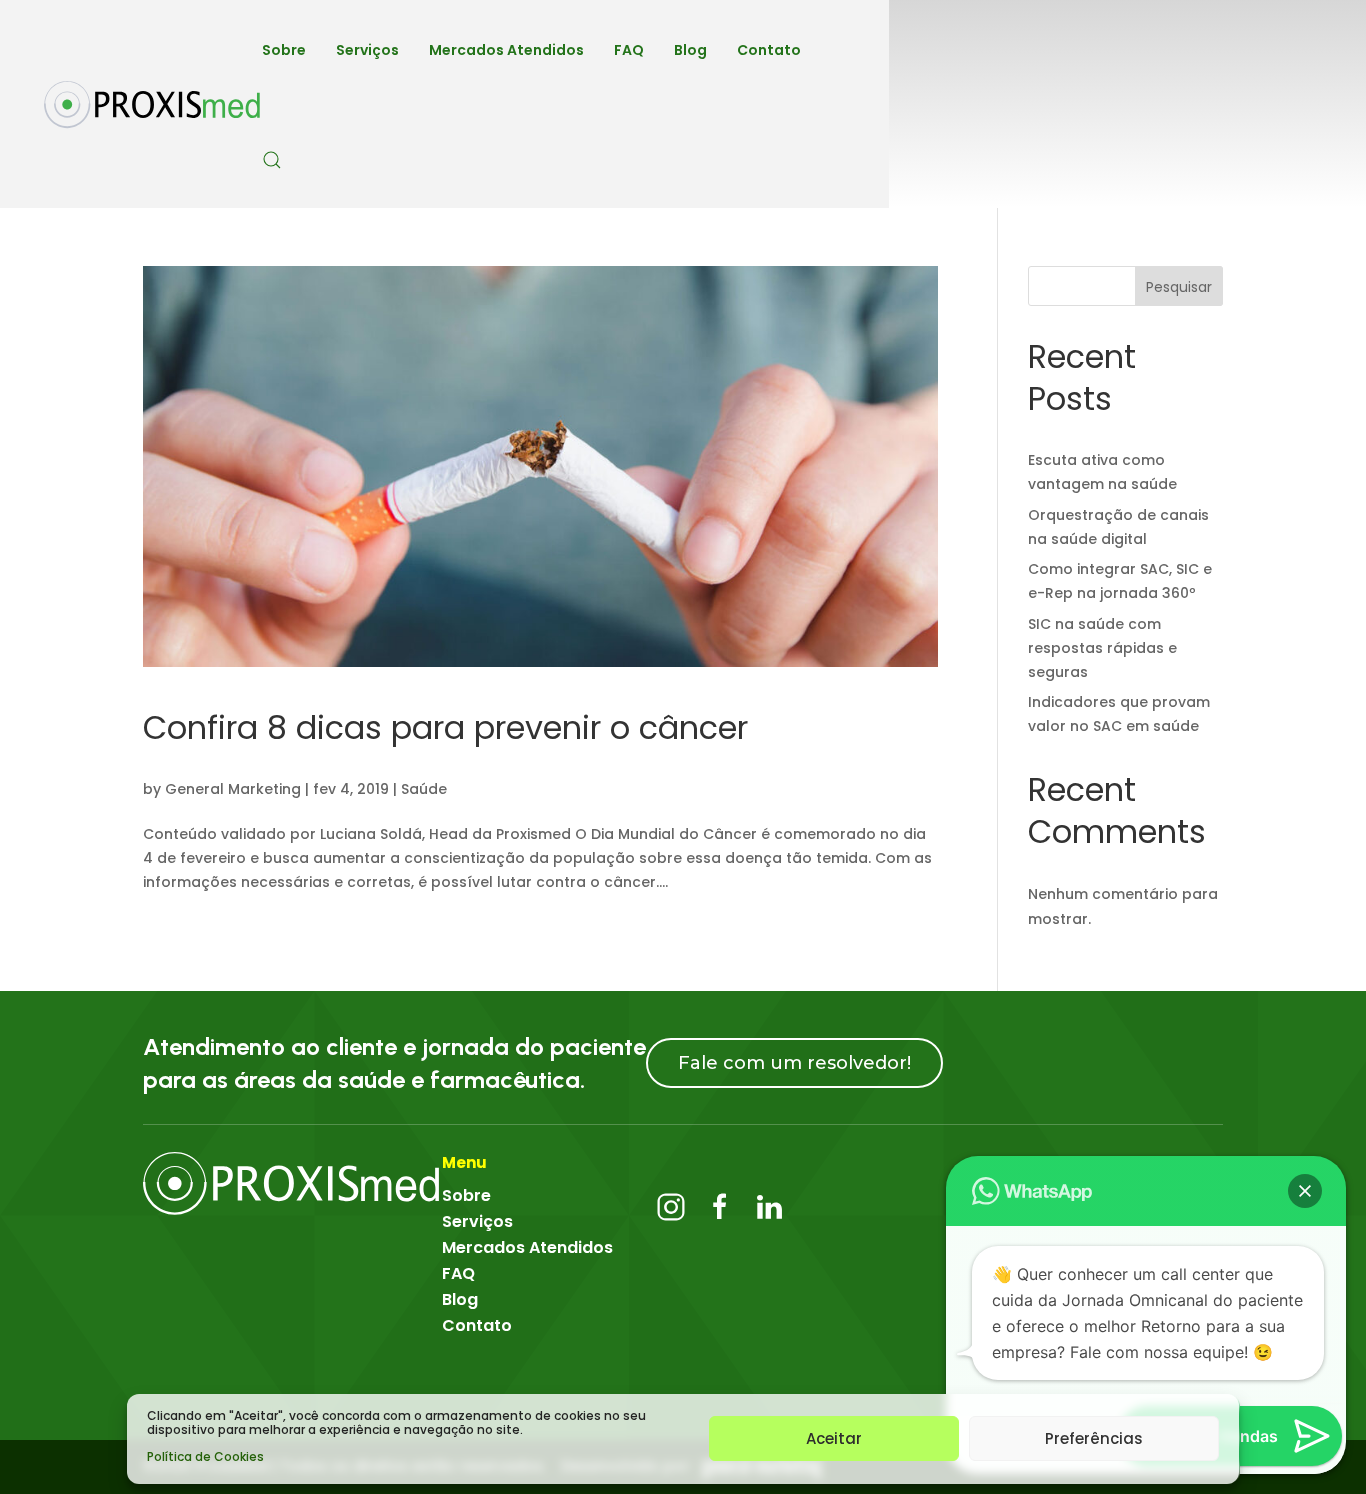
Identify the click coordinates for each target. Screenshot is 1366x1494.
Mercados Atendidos (506, 50)
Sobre (284, 50)
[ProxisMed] (292, 1183)
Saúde (424, 789)
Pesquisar (1179, 287)
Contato (769, 50)
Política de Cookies (205, 1456)
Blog (690, 50)
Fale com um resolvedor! (794, 1063)
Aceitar (834, 1438)
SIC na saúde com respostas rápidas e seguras (1102, 648)
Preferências (1094, 1438)
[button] (1305, 1191)
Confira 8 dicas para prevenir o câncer (445, 727)
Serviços (367, 50)
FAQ (629, 50)
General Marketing (233, 789)
